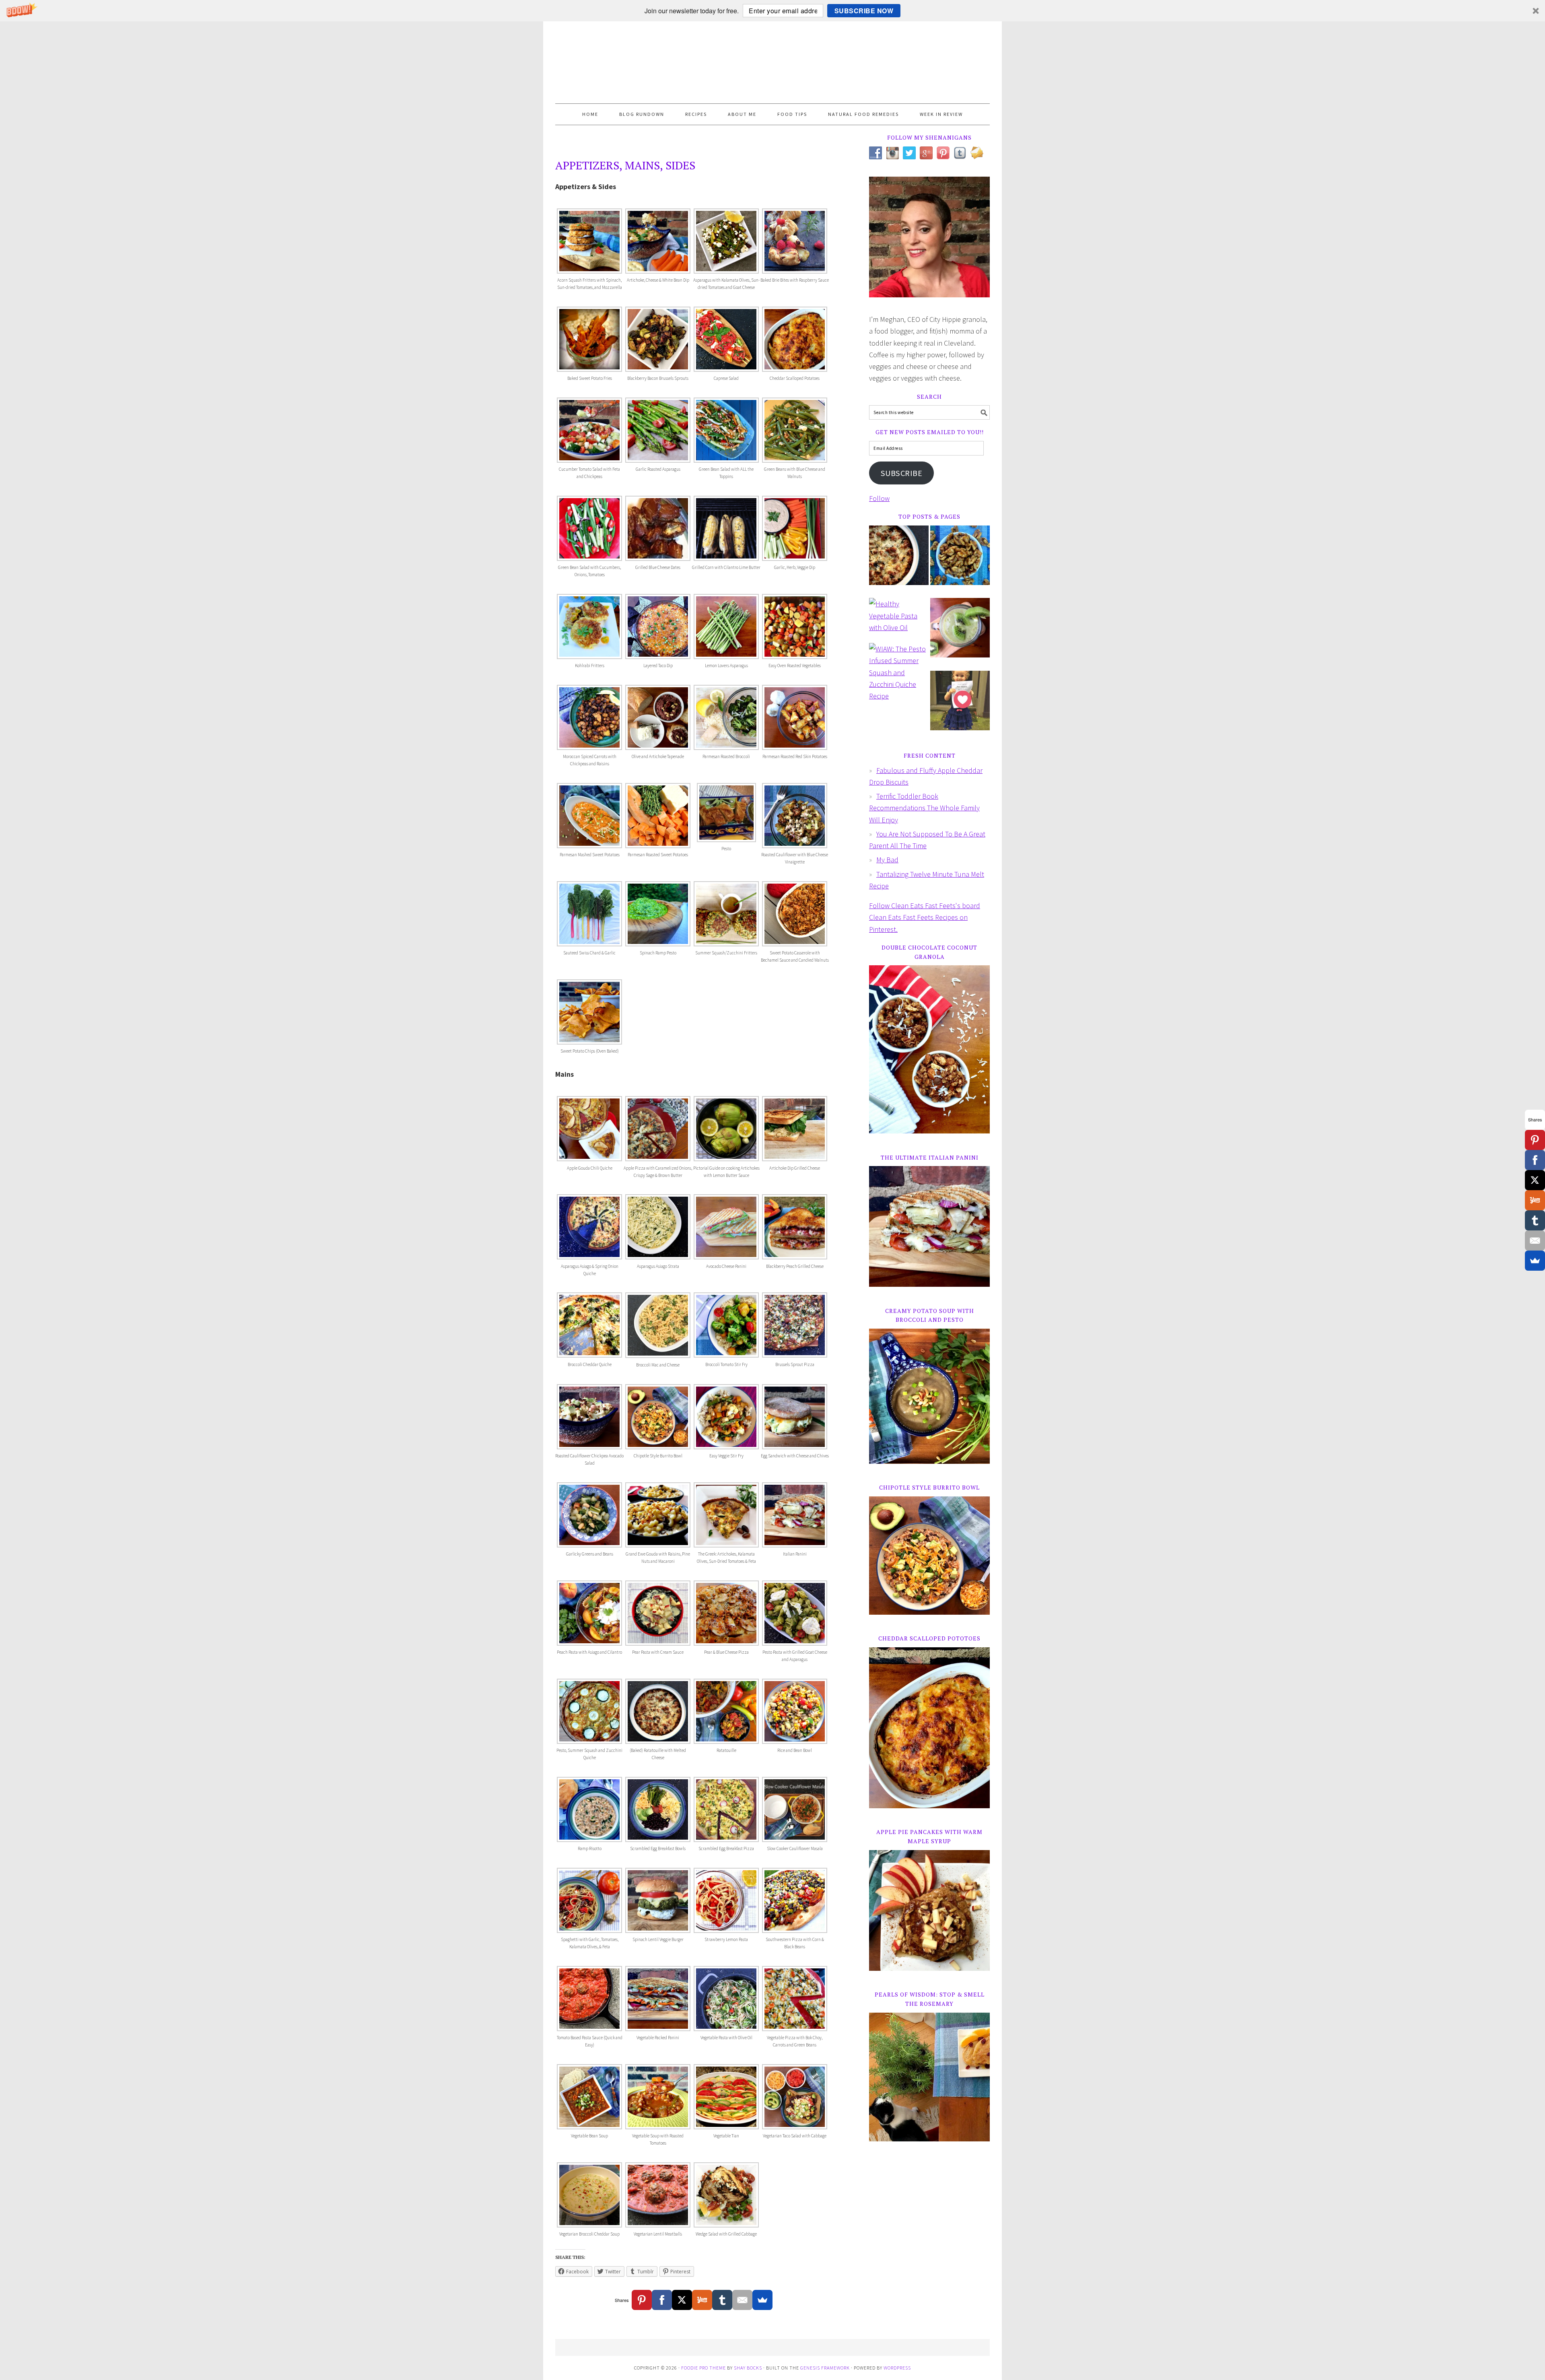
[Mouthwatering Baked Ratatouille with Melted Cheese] (899, 561)
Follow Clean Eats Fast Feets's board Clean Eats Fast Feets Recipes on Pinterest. (925, 917)
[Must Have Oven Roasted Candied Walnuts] (960, 561)
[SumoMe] (762, 2300)
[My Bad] (960, 706)
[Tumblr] (722, 2300)
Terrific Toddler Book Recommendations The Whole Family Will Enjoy (924, 808)
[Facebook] (662, 2300)
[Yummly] (702, 2300)
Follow (879, 498)
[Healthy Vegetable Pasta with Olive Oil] (899, 620)
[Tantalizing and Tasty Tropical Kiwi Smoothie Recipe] (960, 633)
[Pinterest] (642, 2300)
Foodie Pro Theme (703, 2368)
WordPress (897, 2368)
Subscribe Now (864, 11)
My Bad (887, 860)
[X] (682, 2300)
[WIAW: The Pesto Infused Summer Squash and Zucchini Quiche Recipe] (899, 676)
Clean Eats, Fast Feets (772, 62)
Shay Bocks (748, 2368)
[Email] (742, 2300)
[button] (772, 11)
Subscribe (902, 473)
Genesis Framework (825, 2368)
